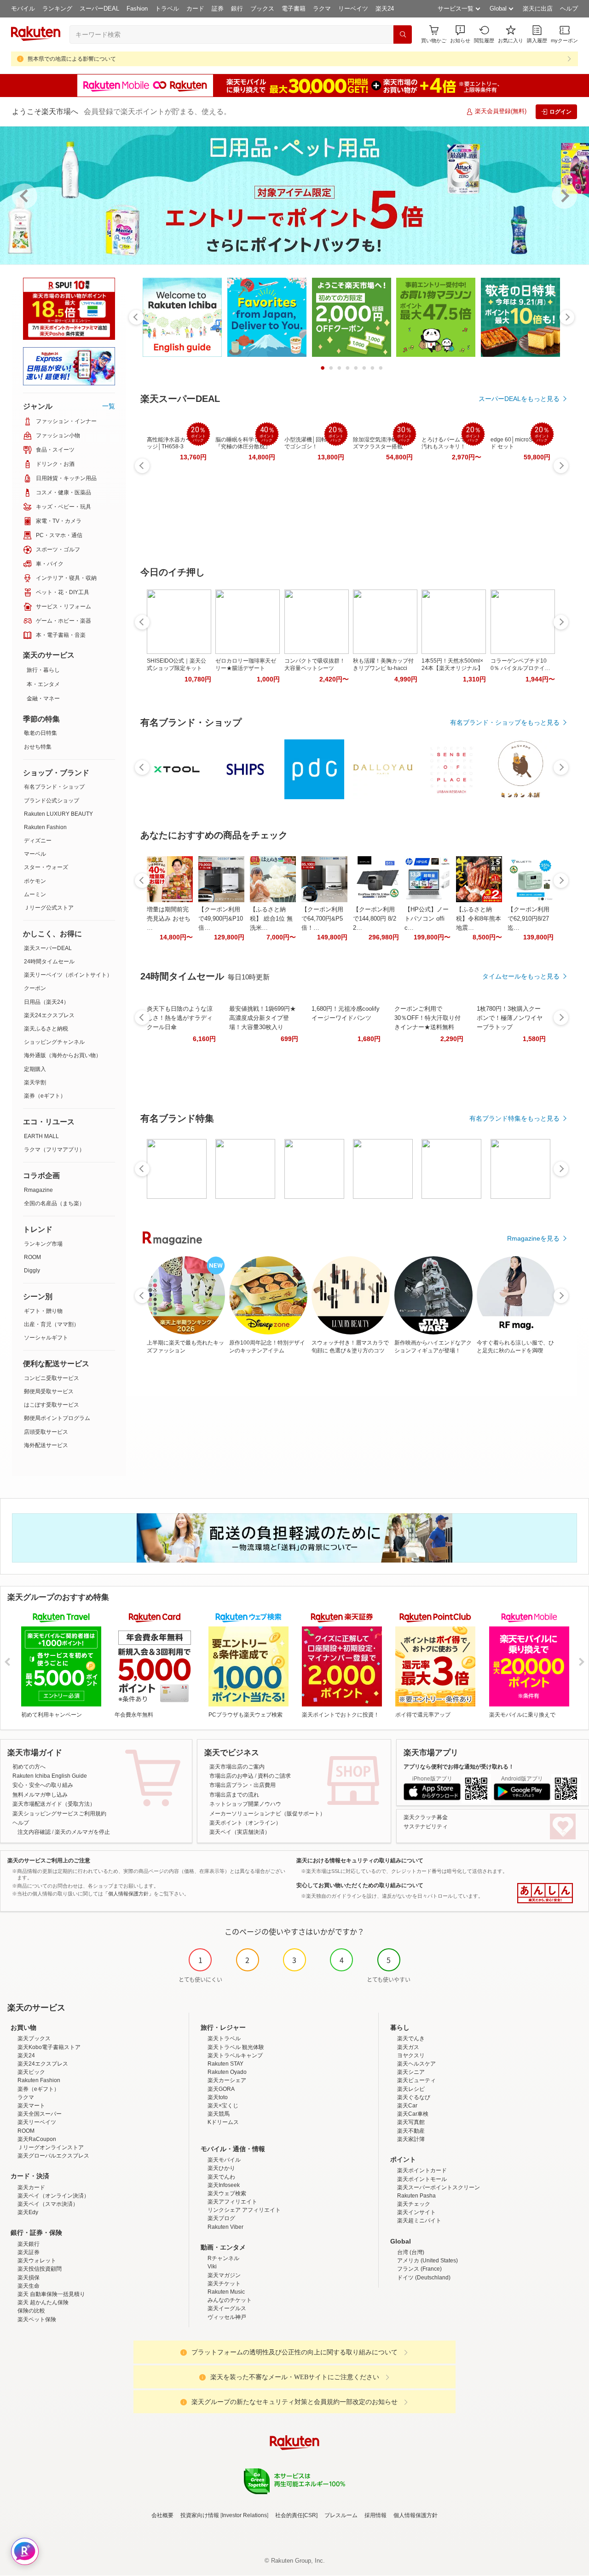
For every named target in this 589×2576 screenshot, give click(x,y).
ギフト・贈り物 (43, 1311)
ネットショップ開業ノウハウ (245, 1804)
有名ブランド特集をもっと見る (514, 1118)
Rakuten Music (226, 2292)
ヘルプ (569, 9)
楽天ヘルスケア (416, 2064)
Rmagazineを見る (533, 1238)
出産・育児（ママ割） (52, 1324)
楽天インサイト (416, 2212)
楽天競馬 (219, 2114)
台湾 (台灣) (411, 2252)
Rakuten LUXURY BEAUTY (58, 814)
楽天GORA (221, 2089)
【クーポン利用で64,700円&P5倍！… (322, 919)
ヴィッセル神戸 (227, 2317)
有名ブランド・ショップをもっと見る (505, 722)
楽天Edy (28, 2212)
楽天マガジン (224, 2275)
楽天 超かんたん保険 (43, 2302)
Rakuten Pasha (416, 2196)
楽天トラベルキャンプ (235, 2055)
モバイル (23, 9)
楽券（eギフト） (45, 1096)
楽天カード (31, 2187)
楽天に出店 (538, 9)
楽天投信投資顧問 (40, 2269)
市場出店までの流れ (234, 1795)
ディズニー (38, 841)
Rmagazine (38, 1190)
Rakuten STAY (225, 2064)
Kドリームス (223, 2122)
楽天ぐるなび (414, 2097)
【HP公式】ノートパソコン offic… (427, 919)
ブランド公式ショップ (52, 801)
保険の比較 (31, 2311)
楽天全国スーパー (40, 2114)
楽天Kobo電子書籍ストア (49, 2047)
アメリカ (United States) (427, 2261)
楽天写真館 (411, 2122)
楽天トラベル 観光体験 (236, 2047)
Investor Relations (244, 2515)
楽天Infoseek (224, 2185)
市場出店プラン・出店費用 (243, 1785)
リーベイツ (353, 9)
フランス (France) (419, 2269)
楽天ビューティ (416, 2080)
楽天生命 (29, 2286)
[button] (460, 34)
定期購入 (35, 1069)
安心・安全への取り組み (43, 1785)
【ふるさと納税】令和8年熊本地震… (479, 919)
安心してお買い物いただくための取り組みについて (360, 1885)
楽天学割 (35, 1082)
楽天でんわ (221, 2177)
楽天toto (218, 2097)
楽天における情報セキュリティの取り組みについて (360, 1860)
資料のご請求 (274, 1776)
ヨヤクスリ (411, 2055)
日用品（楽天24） (46, 1002)
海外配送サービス (46, 1445)
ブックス (262, 9)
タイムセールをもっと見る (521, 976)
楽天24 (385, 9)
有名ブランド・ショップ (54, 787)
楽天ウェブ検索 (227, 2193)
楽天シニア (411, 2072)
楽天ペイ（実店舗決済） (240, 1832)
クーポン (35, 988)
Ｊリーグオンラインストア (51, 2147)
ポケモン (35, 881)
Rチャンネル (223, 2258)
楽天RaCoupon (37, 2139)
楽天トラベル (224, 2038)
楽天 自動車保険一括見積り (51, 2294)
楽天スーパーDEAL (48, 948)
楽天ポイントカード (422, 2170)
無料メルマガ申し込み (40, 1795)
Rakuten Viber (225, 2227)
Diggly (32, 1271)
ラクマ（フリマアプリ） (54, 1150)
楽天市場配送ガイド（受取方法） (54, 1804)
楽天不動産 (411, 2131)
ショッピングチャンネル (54, 1042)
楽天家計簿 (411, 2139)
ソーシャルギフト (46, 1338)
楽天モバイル (224, 2160)
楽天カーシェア (227, 2080)
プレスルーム (341, 2515)
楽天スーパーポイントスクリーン (439, 2187)
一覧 (109, 406)
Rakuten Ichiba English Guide (50, 1776)
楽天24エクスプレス (49, 1015)
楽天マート (31, 2106)
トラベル (167, 9)
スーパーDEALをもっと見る (519, 399)
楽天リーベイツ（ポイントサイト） (68, 975)
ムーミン (35, 894)
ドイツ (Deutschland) (424, 2278)
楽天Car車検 (413, 2114)
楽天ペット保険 (37, 2319)
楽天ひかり (221, 2168)
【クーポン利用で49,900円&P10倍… (221, 919)
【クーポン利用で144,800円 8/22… (375, 919)
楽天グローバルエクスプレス (53, 2156)
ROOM (32, 1257)
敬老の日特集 (40, 733)
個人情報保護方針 (416, 2515)
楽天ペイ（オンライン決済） (53, 2196)
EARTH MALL (41, 1136)
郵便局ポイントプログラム (57, 1418)
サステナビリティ (426, 1826)
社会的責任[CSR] (296, 2515)
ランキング (57, 9)
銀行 (237, 9)
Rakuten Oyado (227, 2072)
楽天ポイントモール (422, 2179)
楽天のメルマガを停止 (82, 1832)
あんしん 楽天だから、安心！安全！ (545, 1893)
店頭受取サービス (46, 1432)
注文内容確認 (34, 1832)
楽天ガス (408, 2047)
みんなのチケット (230, 2300)
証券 (218, 9)
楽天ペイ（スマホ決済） (48, 2204)
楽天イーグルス (227, 2308)
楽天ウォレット (37, 2261)
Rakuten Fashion (45, 827)
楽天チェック (414, 2204)
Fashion (137, 9)
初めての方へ (29, 1767)
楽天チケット (224, 2284)
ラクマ (322, 9)
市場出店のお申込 (231, 1776)
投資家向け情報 (200, 2515)
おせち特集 (38, 747)
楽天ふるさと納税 (46, 1029)
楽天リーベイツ (37, 2122)
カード (195, 9)
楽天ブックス (34, 2038)
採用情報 (375, 2515)
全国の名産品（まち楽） (54, 1203)
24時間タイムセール (49, 962)
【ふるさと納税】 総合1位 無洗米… (271, 919)
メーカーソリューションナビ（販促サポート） (267, 1814)
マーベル (35, 854)
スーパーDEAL (99, 9)
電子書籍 (294, 9)
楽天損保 (29, 2278)
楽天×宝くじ (223, 2106)
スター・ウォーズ (46, 867)
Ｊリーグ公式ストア (49, 908)
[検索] (403, 34)
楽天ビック (31, 2072)
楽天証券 (29, 2252)
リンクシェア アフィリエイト (244, 2210)
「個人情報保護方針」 (128, 1894)
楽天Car (407, 2106)
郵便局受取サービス (49, 1391)
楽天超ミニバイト (419, 2221)
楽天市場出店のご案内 (237, 1767)
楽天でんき (411, 2038)
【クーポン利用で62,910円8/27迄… (528, 919)
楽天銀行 (29, 2244)
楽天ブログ (221, 2218)
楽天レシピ (411, 2089)
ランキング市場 (43, 1244)
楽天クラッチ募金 (426, 1817)
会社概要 (162, 2515)
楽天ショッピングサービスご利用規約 (59, 1814)
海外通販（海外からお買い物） (63, 1055)
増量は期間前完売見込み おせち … (169, 919)
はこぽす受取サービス (52, 1405)
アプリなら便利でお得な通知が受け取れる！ (459, 1767)
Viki (212, 2267)
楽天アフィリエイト (232, 2202)
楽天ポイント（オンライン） (245, 1823)
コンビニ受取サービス (52, 1378)
